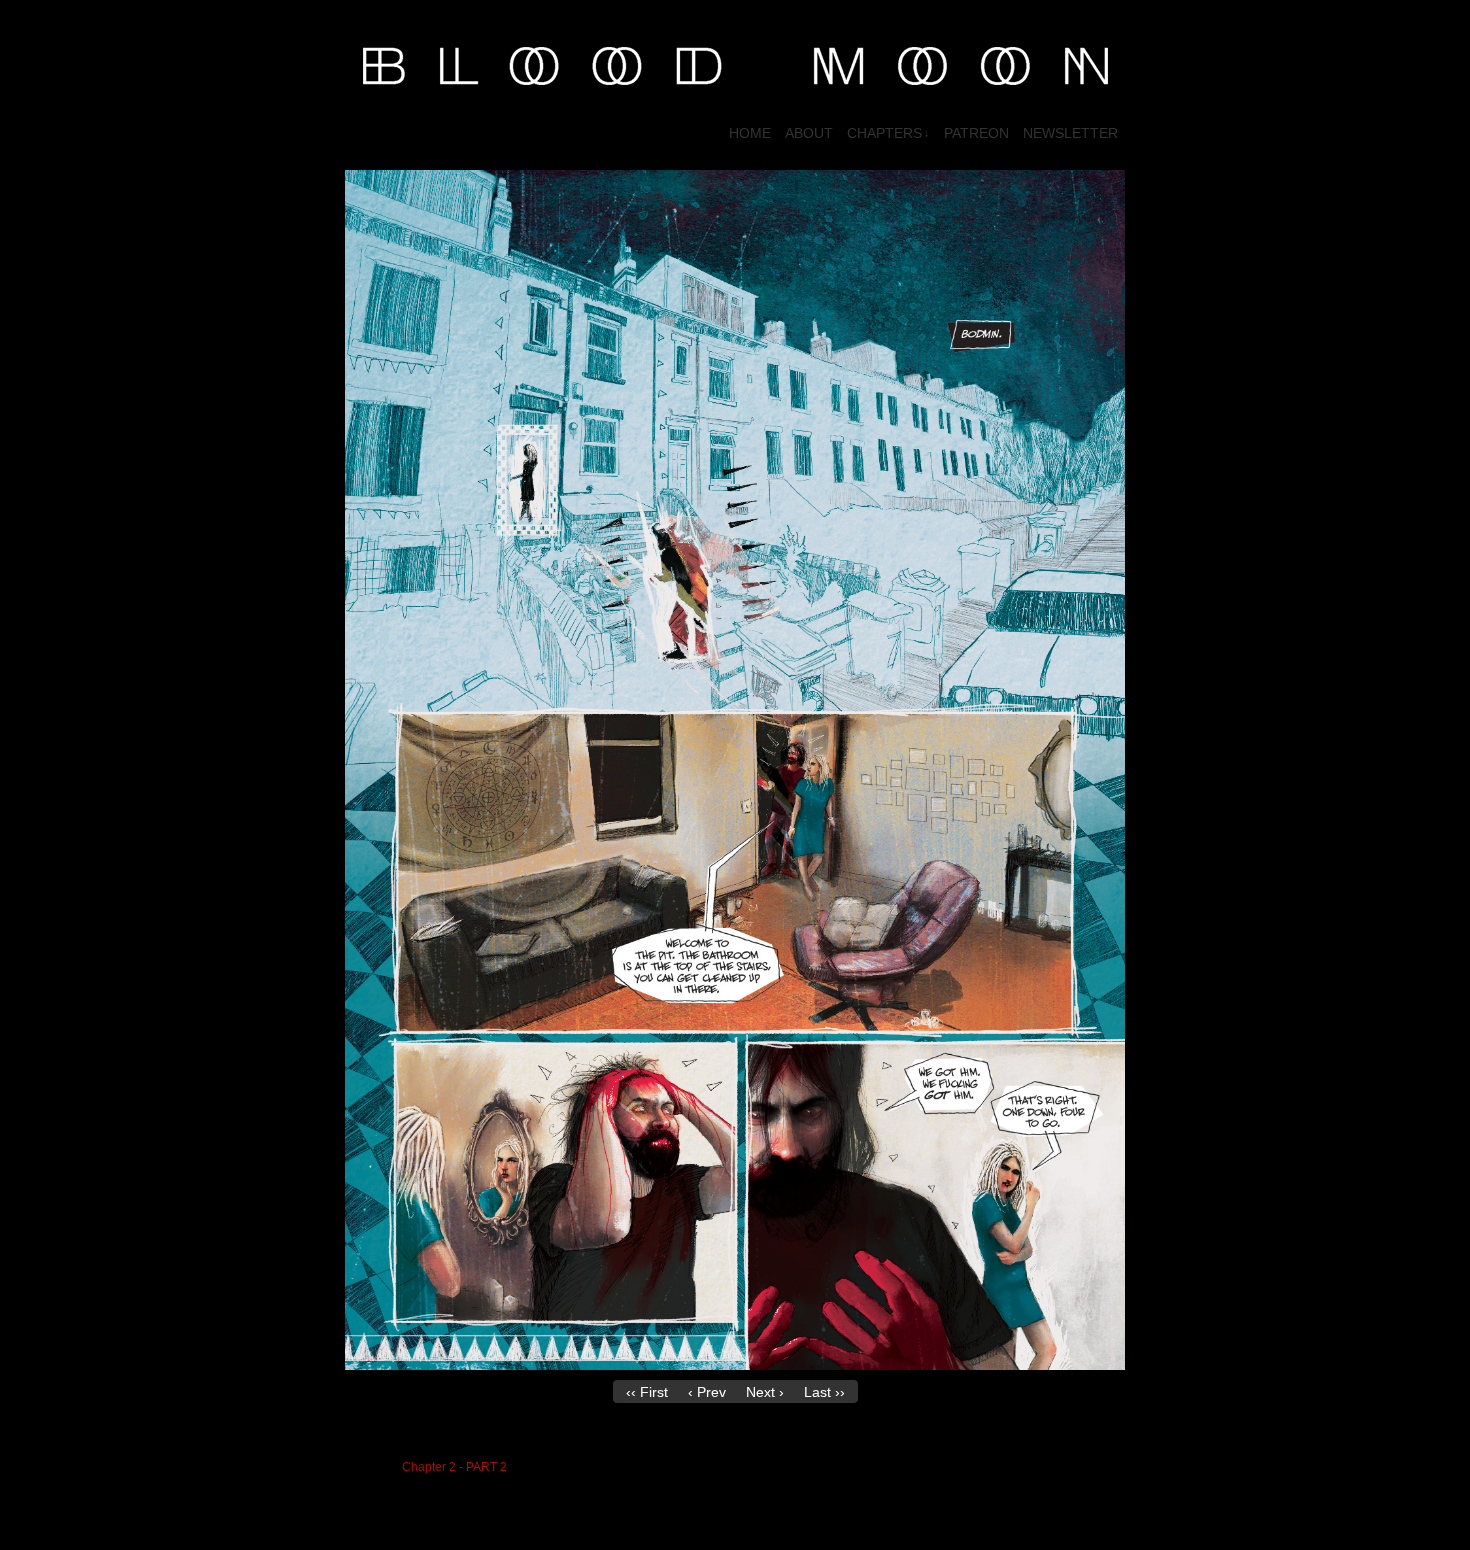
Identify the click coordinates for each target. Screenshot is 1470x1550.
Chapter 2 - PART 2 (454, 1467)
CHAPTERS (888, 133)
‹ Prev (707, 1392)
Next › (765, 1392)
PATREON (976, 133)
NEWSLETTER (1070, 133)
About (809, 133)
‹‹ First (647, 1392)
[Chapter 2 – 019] (735, 1365)
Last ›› (824, 1392)
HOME (750, 133)
